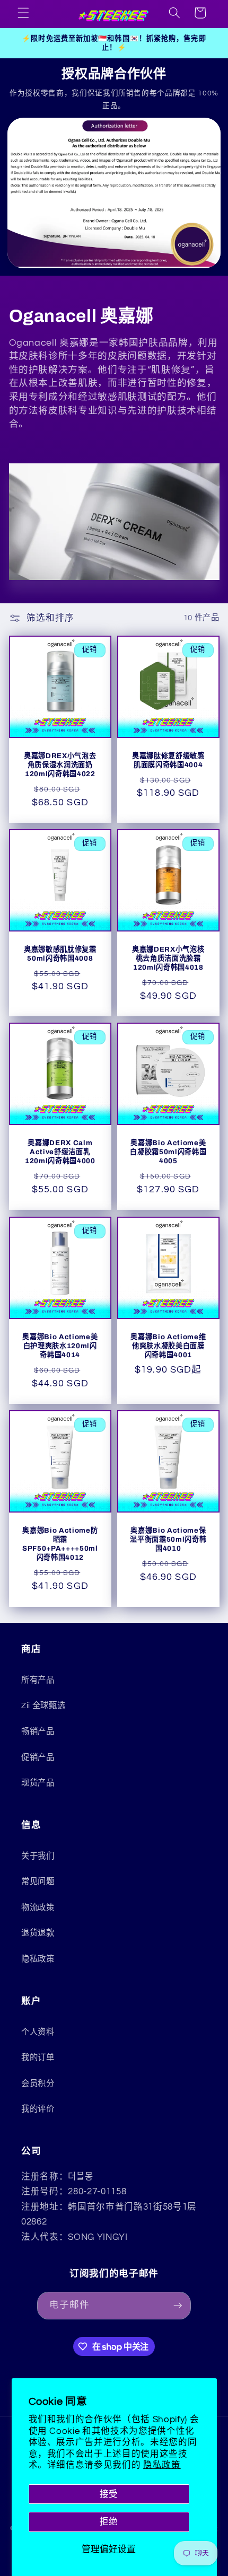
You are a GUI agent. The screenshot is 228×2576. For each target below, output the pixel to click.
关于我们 (38, 1856)
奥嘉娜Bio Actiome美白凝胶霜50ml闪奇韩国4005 (168, 1152)
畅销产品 (38, 1731)
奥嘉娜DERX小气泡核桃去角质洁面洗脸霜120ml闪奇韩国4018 (168, 958)
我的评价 (38, 2109)
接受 (109, 2494)
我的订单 (38, 2058)
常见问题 (38, 1882)
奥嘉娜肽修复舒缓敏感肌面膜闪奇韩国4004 (168, 760)
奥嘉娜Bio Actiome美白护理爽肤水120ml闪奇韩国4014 (60, 1346)
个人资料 (38, 2032)
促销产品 (38, 1757)
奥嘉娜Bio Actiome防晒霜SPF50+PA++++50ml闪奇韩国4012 (60, 1544)
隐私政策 (162, 2465)
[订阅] (178, 2306)
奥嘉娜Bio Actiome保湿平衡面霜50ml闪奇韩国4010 (168, 1539)
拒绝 (109, 2522)
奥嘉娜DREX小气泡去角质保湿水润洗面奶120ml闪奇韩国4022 (60, 764)
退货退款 (38, 1933)
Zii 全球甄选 (43, 1705)
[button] (23, 13)
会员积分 (38, 2083)
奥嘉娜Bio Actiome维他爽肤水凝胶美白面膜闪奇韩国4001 (168, 1346)
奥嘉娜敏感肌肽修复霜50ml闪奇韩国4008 (60, 954)
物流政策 (38, 1907)
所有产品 (38, 1680)
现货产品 (38, 1783)
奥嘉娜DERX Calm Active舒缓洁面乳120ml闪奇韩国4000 (60, 1152)
